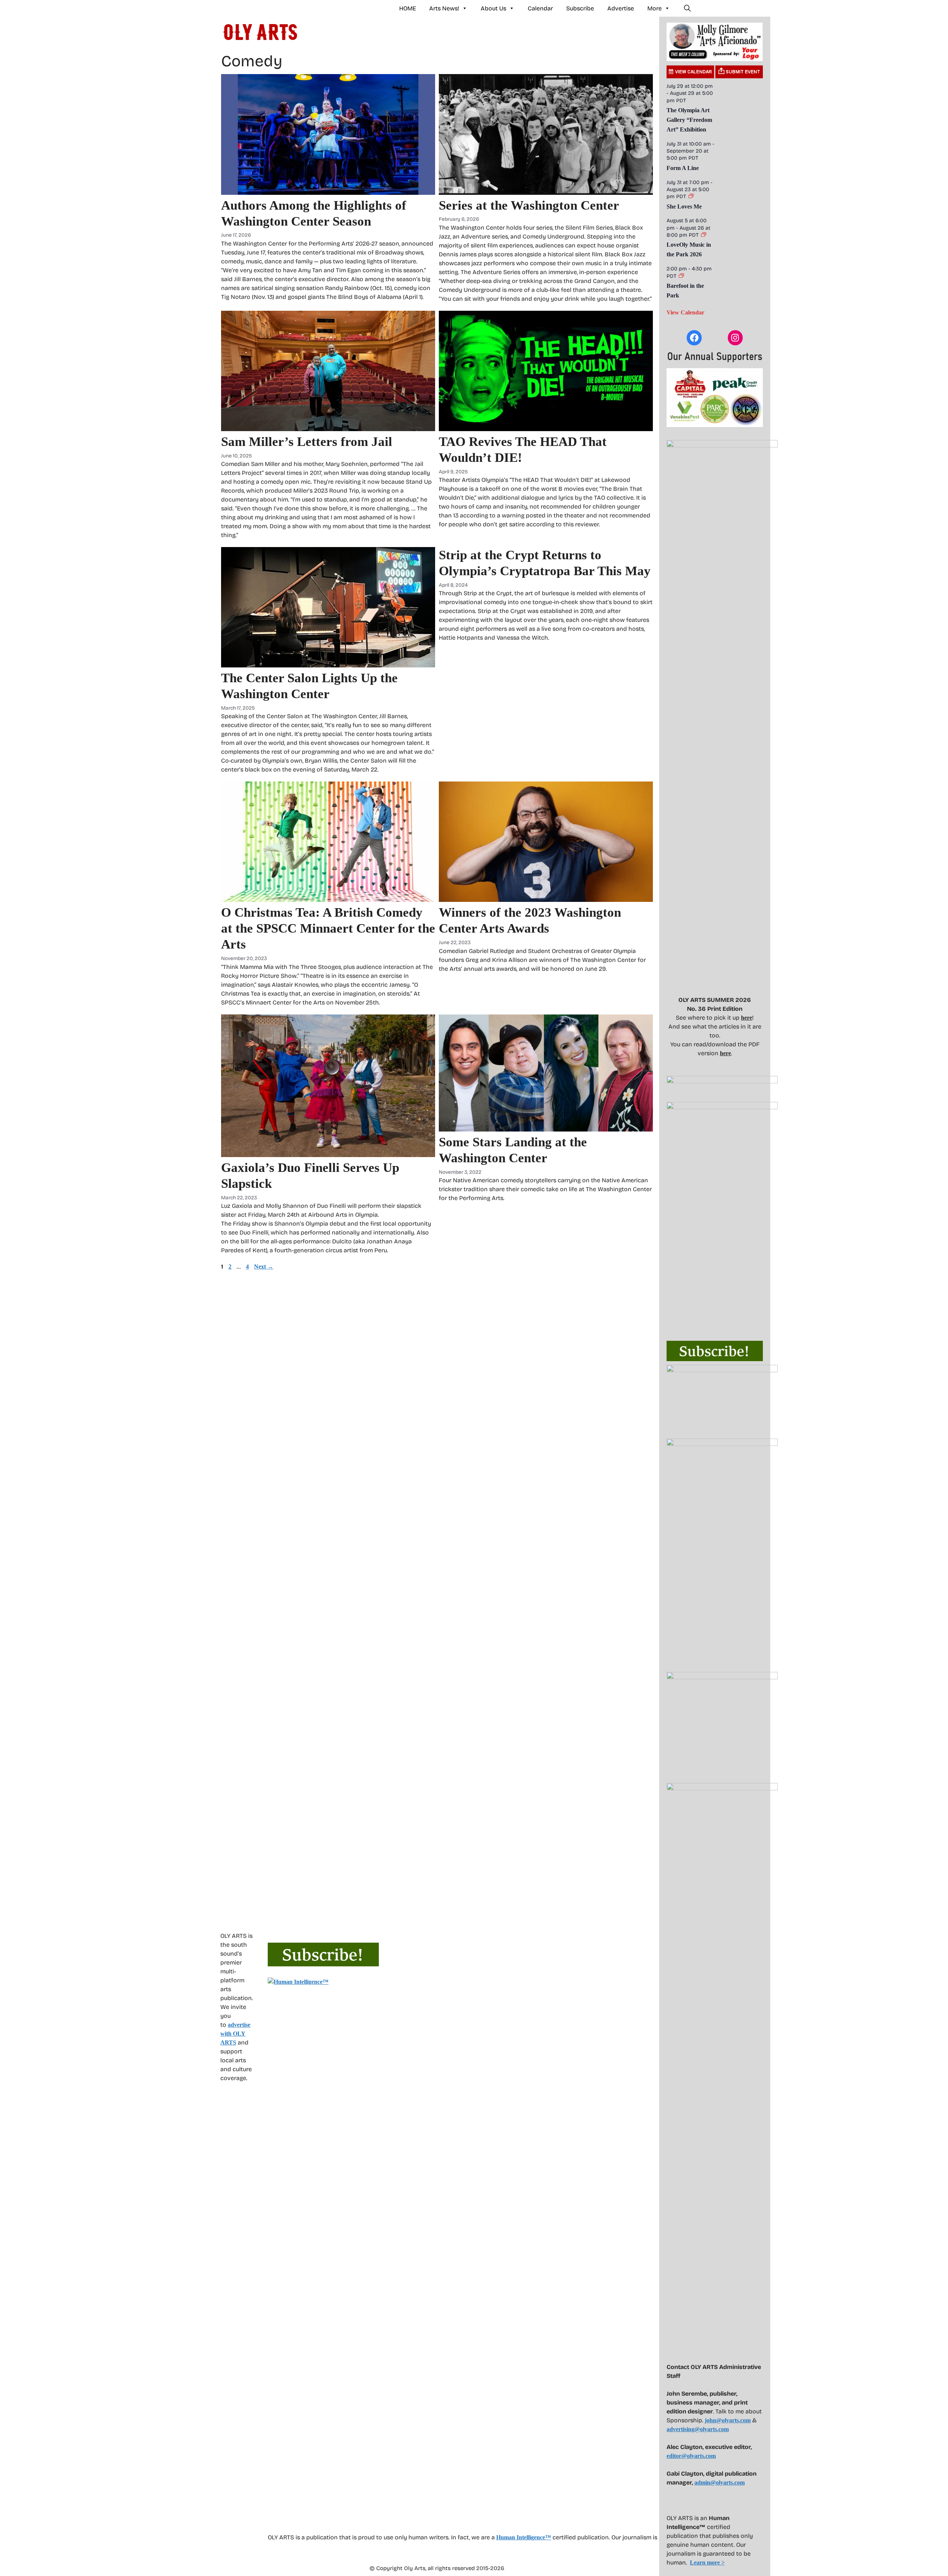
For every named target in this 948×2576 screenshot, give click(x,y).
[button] (687, 9)
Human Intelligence (524, 2537)
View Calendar (685, 312)
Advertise (621, 8)
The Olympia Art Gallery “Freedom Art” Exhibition (689, 120)
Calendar (540, 8)
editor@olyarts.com (691, 2456)
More (655, 8)
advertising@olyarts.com (698, 2429)
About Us (493, 8)
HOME (408, 8)
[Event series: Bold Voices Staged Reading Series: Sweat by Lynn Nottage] (681, 276)
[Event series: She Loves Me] (691, 196)
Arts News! (444, 8)
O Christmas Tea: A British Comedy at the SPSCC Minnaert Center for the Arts (328, 928)
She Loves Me (684, 206)
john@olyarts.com (728, 2420)
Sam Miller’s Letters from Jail (307, 442)
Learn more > (707, 2562)
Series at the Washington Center (529, 205)
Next (264, 1267)
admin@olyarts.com (720, 2482)
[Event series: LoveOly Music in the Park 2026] (704, 235)
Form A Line (683, 168)
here (747, 1018)
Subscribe (580, 8)
